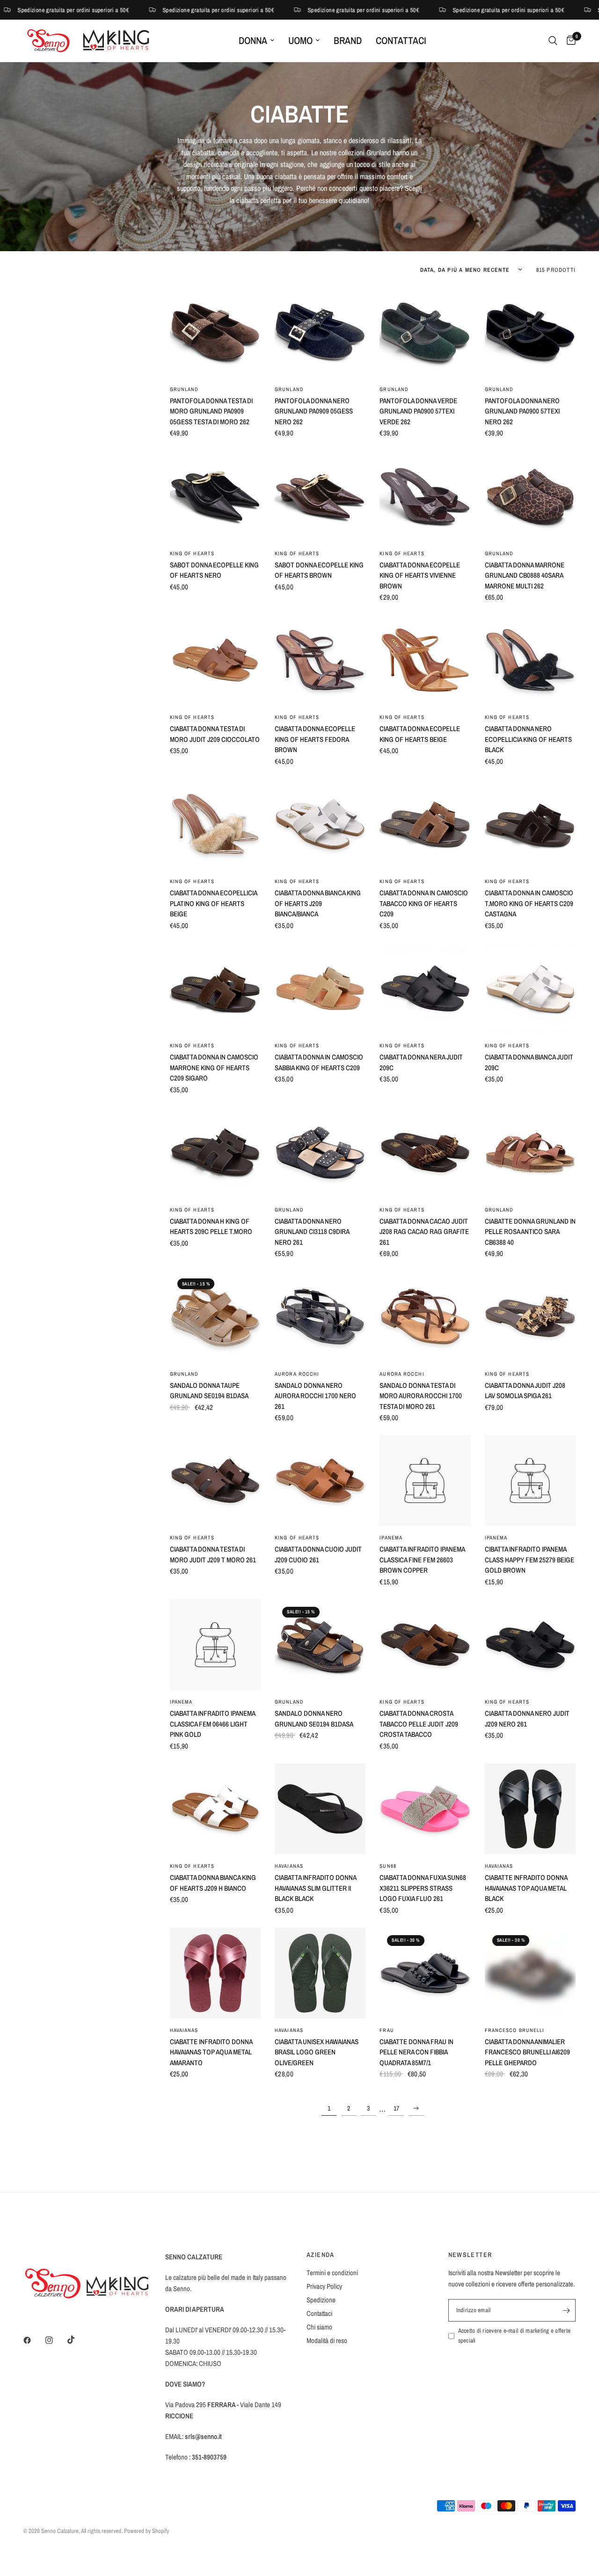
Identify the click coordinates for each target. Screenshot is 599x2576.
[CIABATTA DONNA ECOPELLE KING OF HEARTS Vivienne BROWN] (425, 496)
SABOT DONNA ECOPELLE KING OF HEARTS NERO (214, 570)
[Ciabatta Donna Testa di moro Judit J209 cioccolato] (215, 660)
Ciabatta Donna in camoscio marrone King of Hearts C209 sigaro (214, 1067)
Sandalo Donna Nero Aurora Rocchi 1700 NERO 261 (315, 1396)
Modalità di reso (327, 2340)
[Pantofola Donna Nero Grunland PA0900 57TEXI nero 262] (530, 332)
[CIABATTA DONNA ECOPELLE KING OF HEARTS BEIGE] (425, 660)
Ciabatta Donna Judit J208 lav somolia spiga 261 (525, 1391)
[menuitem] (256, 41)
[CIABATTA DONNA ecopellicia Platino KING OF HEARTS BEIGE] (215, 824)
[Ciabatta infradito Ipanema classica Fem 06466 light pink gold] (215, 1645)
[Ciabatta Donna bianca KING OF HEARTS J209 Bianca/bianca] (320, 824)
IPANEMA (391, 1538)
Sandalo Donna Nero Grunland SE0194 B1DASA (314, 1719)
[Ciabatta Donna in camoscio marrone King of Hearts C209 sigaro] (215, 988)
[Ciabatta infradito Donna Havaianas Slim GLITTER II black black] (320, 1809)
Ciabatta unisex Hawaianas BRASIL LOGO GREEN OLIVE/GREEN (317, 2052)
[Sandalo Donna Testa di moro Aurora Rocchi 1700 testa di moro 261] (425, 1316)
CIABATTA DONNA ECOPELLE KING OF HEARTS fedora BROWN (315, 739)
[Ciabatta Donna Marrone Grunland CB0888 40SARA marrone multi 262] (530, 496)
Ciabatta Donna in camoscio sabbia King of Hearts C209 (319, 1062)
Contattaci (401, 40)
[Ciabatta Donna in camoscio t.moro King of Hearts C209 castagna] (530, 824)
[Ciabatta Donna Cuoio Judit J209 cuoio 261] (320, 1480)
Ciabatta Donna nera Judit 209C (421, 1062)
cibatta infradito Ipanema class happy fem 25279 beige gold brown (530, 1560)
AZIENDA (321, 2255)
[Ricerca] (553, 41)
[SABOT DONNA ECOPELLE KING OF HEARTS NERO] (215, 496)
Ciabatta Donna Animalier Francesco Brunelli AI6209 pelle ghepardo (527, 2052)
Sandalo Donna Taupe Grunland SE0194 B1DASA (209, 1391)
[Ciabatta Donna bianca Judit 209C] (530, 988)
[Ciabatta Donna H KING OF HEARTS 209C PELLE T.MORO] (215, 1153)
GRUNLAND (184, 389)
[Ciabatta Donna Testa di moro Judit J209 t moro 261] (215, 1480)
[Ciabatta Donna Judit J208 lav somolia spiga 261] (530, 1316)
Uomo (300, 40)
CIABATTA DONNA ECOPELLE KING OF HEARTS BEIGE (420, 734)
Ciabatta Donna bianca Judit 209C (529, 1062)
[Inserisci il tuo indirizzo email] (566, 2310)
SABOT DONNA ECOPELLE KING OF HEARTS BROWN (319, 570)
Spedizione (321, 2300)
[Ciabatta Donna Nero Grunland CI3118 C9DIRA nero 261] (320, 1153)
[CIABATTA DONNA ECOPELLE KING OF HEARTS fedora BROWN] (320, 660)
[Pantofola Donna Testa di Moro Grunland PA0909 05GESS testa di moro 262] (215, 332)
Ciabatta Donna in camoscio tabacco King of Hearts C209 (424, 903)
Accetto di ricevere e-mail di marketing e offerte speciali (515, 2336)
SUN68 (388, 1866)
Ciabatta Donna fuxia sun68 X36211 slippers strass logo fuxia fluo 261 (423, 1888)
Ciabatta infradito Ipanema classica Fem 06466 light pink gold (212, 1724)
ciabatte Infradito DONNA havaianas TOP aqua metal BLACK (526, 1888)
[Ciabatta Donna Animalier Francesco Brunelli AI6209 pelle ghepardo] (530, 1973)
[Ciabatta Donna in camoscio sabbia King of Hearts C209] (320, 988)
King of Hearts (192, 553)
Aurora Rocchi (297, 1374)
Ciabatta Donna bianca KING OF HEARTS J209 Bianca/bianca (318, 903)
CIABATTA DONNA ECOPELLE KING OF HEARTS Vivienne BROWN (420, 575)
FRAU (387, 2030)
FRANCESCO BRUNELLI (515, 2030)
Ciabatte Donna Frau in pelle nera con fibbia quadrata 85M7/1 (416, 2052)
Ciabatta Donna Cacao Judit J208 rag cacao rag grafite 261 (424, 1232)
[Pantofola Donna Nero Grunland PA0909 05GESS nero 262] (320, 332)
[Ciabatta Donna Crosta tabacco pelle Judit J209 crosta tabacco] (425, 1645)
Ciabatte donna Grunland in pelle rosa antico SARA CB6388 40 (530, 1232)
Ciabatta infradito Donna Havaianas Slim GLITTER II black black (315, 1888)
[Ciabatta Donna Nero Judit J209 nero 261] (530, 1645)
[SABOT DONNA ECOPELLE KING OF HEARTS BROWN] (320, 496)
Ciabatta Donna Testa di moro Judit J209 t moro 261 (213, 1554)
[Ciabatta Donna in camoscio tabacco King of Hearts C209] (425, 824)
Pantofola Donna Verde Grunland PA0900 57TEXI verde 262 (418, 411)
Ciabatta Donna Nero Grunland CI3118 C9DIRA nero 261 (312, 1232)
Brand (348, 40)
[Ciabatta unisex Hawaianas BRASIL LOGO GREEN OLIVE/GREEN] (320, 1973)
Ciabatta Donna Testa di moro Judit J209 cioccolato (215, 734)
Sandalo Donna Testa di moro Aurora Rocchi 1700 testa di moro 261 (421, 1396)
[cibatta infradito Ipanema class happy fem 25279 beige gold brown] (530, 1480)
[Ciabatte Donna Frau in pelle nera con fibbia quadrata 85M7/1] (425, 1973)
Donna (253, 40)
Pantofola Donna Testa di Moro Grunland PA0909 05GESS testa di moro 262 (211, 411)
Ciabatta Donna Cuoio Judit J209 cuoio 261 (318, 1554)
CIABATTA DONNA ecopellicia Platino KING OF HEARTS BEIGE (213, 903)
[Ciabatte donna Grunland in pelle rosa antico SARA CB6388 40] (530, 1153)
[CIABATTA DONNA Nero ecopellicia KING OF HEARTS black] (530, 660)
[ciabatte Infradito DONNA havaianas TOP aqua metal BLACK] (530, 1809)
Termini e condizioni (332, 2273)
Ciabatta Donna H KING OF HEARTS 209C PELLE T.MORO (211, 1226)
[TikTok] (78, 2340)
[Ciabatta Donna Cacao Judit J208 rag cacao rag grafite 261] (425, 1153)
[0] (569, 41)
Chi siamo (319, 2327)
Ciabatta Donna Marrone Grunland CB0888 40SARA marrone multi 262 (525, 575)
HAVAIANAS (289, 1866)
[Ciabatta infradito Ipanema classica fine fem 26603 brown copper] (425, 1480)
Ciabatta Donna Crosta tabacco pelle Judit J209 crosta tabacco (419, 1724)
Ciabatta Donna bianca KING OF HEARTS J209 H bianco (213, 1883)
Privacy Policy (324, 2286)
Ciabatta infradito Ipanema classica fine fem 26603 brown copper (422, 1560)
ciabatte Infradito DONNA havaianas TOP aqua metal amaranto (211, 2052)
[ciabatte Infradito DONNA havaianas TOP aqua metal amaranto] (215, 1973)
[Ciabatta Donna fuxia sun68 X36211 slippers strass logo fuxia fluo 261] (425, 1809)
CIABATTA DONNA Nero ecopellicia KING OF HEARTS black (528, 739)
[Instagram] (56, 2340)
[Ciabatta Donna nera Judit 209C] (425, 988)
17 (396, 2108)
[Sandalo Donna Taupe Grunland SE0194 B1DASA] (215, 1316)
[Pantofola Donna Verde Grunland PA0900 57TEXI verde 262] (425, 332)
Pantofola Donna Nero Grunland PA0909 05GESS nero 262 (314, 411)
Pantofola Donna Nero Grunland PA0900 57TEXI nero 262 (522, 411)
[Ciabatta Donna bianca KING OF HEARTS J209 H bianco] (215, 1809)
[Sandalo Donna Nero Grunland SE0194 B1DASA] (320, 1645)
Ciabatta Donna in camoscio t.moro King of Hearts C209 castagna (529, 903)
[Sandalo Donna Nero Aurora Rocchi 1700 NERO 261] (320, 1316)
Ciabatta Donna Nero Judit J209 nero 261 (527, 1719)
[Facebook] (34, 2340)
